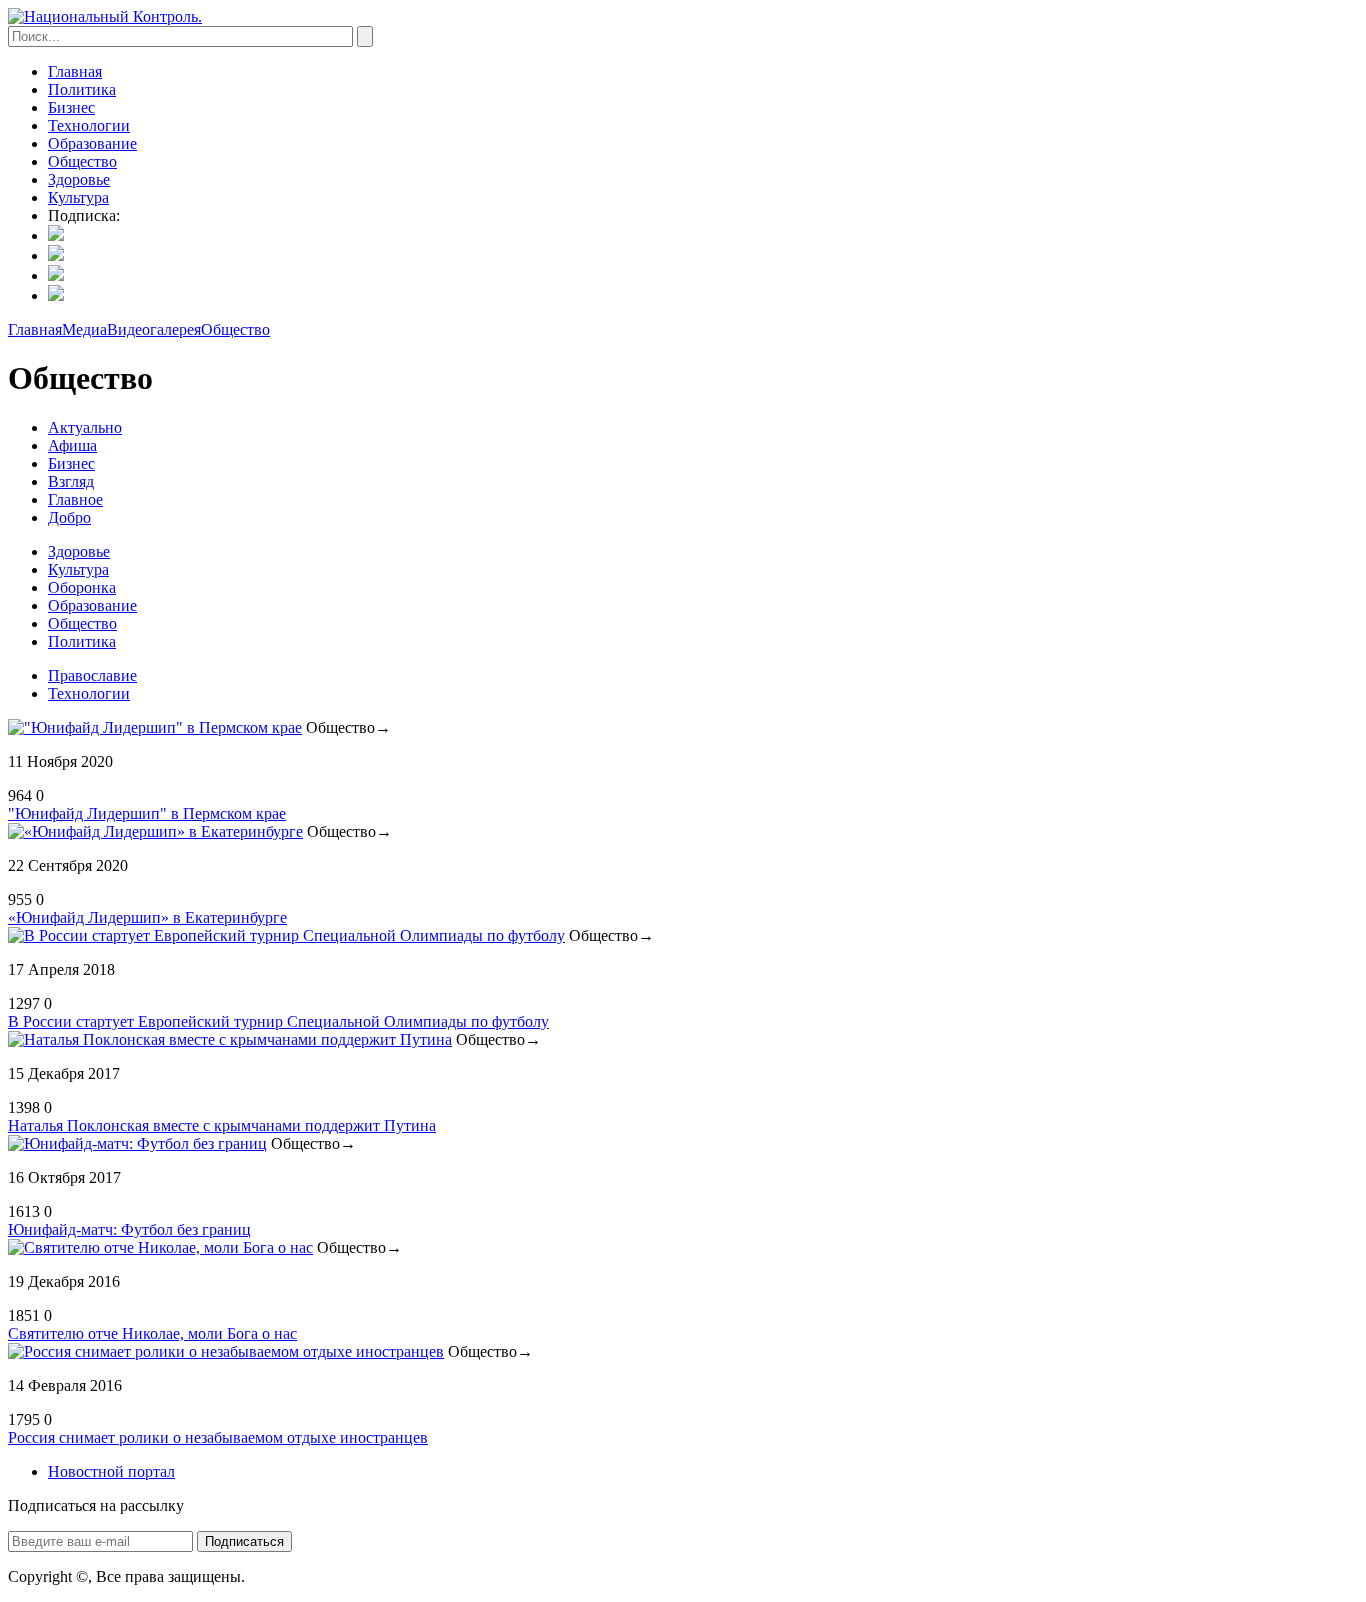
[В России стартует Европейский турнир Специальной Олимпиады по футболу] (286, 935)
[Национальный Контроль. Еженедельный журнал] (105, 16)
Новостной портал (111, 1471)
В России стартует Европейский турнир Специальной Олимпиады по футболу (278, 1021)
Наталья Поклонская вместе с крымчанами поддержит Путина (222, 1125)
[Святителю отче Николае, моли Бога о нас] (160, 1247)
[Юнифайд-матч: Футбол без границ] (137, 1143)
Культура (78, 197)
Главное (75, 499)
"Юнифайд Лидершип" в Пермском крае (147, 813)
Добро (69, 517)
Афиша (72, 445)
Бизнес (71, 107)
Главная (75, 71)
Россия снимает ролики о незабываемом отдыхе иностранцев (218, 1437)
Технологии (89, 125)
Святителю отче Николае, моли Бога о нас (152, 1333)
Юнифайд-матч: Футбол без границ (129, 1229)
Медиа (84, 329)
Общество (82, 161)
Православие (92, 675)
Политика (82, 89)
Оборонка (82, 587)
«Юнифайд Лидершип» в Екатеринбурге (147, 917)
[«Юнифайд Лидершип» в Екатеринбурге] (155, 831)
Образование (92, 143)
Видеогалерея (154, 329)
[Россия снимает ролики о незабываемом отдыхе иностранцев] (226, 1351)
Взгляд (71, 481)
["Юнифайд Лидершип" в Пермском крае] (155, 727)
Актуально (85, 427)
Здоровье (79, 179)
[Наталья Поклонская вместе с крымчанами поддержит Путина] (230, 1039)
